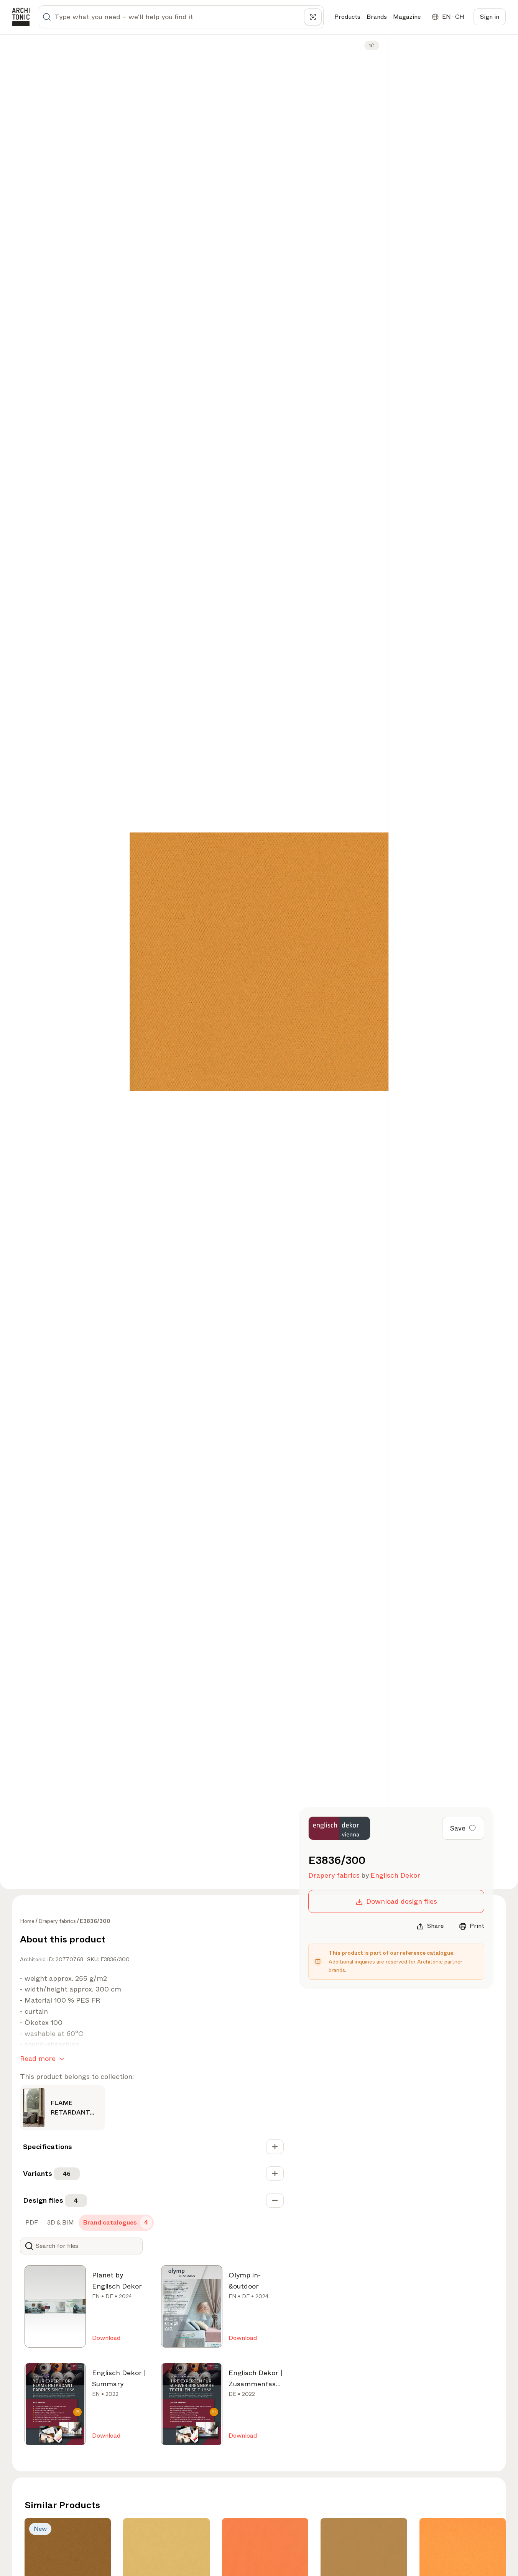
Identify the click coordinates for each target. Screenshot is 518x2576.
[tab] (31, 2223)
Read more (38, 2059)
